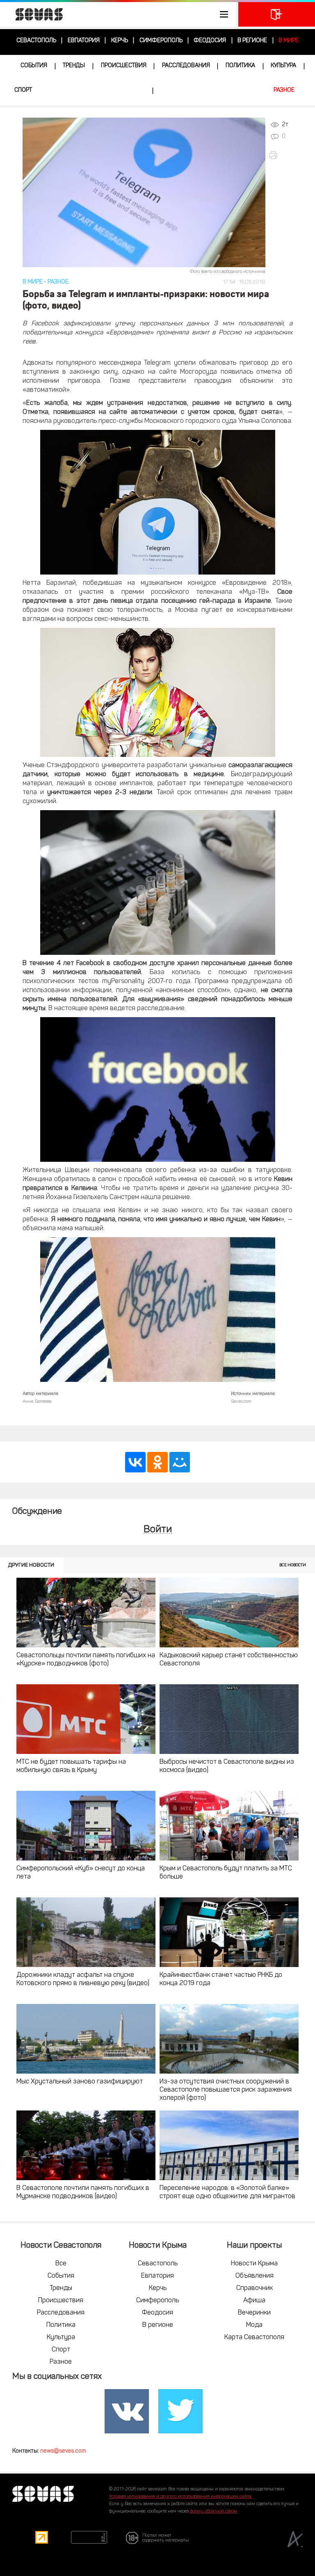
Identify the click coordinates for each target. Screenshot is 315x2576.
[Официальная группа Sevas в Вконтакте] (127, 2411)
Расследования (186, 66)
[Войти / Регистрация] (277, 14)
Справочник (255, 2288)
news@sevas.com (63, 2451)
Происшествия (124, 66)
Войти (158, 1530)
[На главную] (35, 14)
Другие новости (31, 1565)
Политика (240, 66)
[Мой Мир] (180, 1462)
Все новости (293, 1565)
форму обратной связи (213, 2511)
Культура (283, 66)
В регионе (252, 41)
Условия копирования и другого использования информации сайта (180, 2497)
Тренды (74, 66)
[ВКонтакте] (135, 1462)
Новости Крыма (254, 2264)
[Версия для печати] (283, 155)
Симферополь (161, 41)
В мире (289, 41)
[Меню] (118, 14)
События (34, 66)
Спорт (23, 90)
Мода (254, 2325)
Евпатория (84, 41)
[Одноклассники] (157, 1462)
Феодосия (210, 41)
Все (61, 2264)
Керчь (120, 41)
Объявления (255, 2276)
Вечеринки (254, 2313)
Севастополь (36, 41)
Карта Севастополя (254, 2337)
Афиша (254, 2301)
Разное (284, 90)
